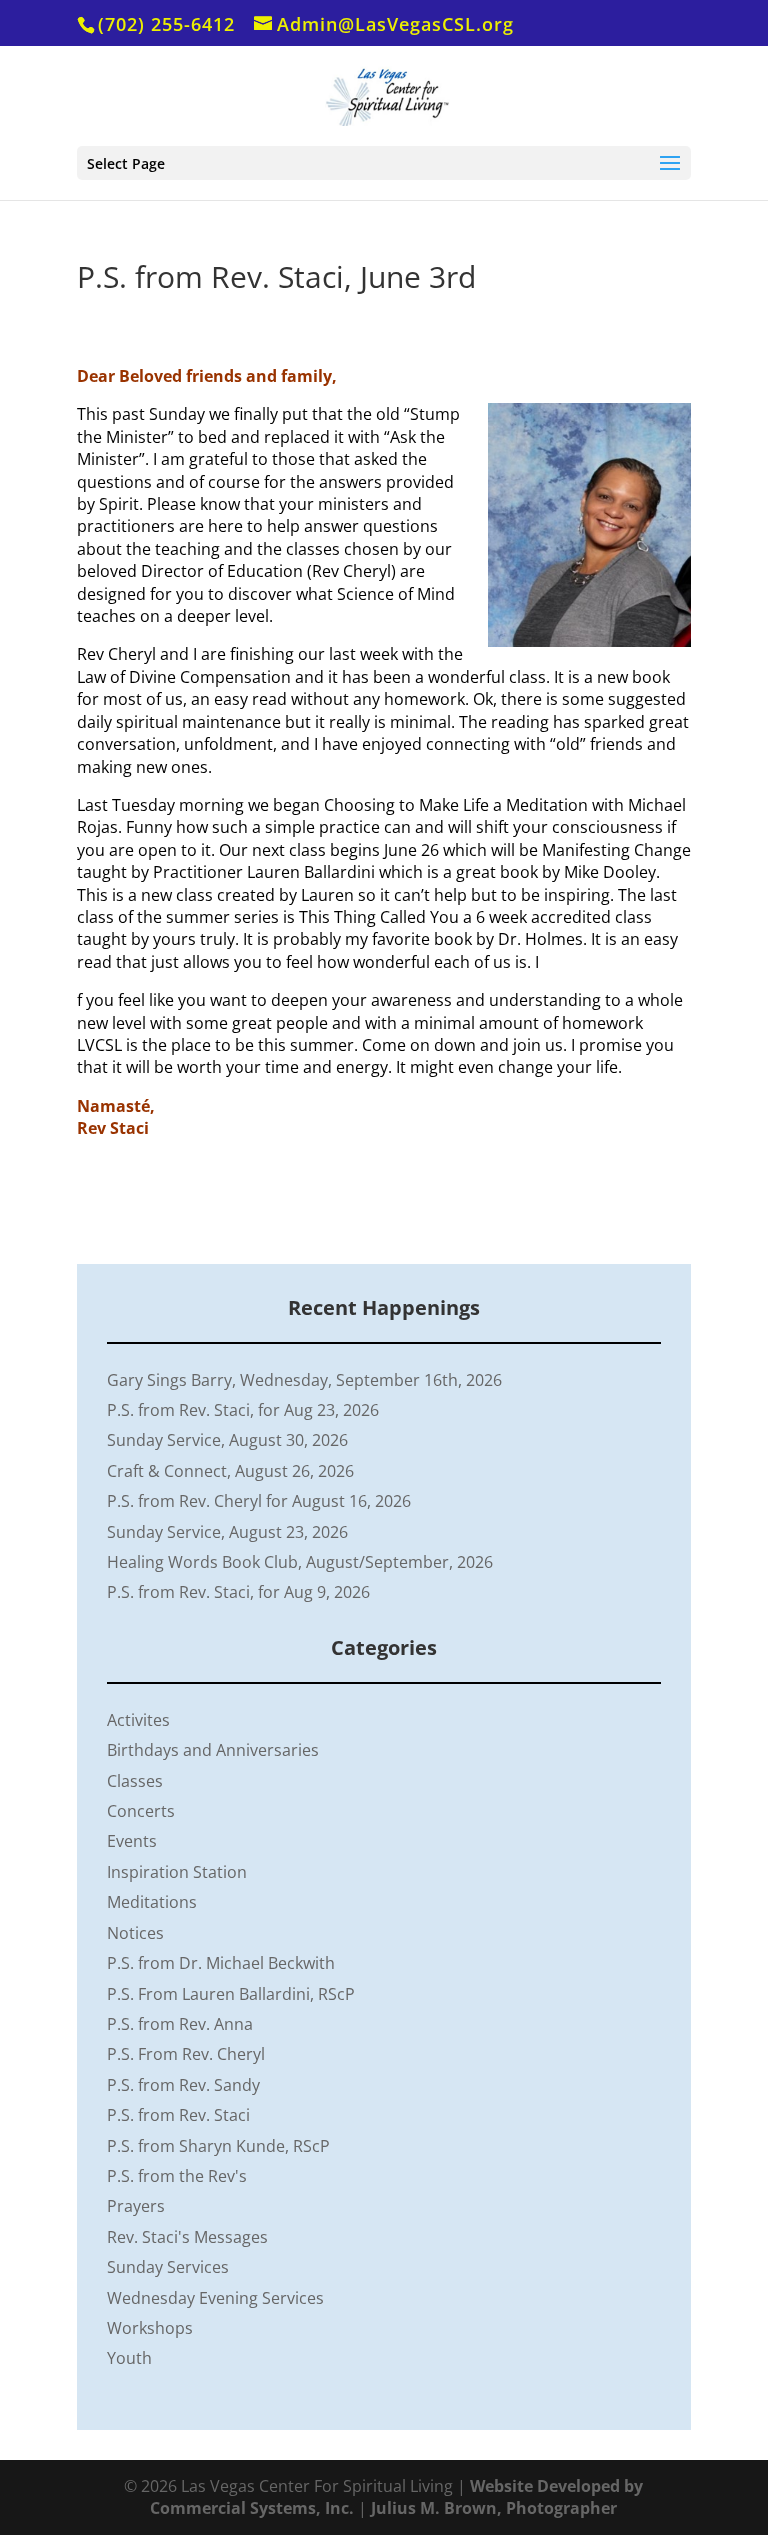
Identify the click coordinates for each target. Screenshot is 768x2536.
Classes (135, 1781)
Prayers (136, 2206)
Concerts (141, 1811)
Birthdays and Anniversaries (213, 1750)
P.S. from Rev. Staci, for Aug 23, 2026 (243, 1410)
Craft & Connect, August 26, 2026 (230, 1471)
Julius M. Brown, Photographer (494, 2508)
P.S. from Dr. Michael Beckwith (221, 1963)
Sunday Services (168, 2267)
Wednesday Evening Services (215, 2298)
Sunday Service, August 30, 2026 (227, 1440)
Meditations (152, 1902)
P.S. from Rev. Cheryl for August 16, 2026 (259, 1501)
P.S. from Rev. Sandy (183, 2085)
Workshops (150, 2328)
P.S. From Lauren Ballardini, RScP (231, 1994)
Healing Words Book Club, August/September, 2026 (300, 1562)
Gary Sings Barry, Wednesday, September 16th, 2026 (304, 1380)
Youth (129, 2358)
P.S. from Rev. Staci (178, 2115)
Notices (135, 1933)
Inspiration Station (177, 1872)
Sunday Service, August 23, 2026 (227, 1532)
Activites (138, 1720)
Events (132, 1841)
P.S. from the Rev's (177, 2176)
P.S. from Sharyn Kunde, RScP (218, 2146)
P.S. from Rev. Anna (180, 2024)
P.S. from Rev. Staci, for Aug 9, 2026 (238, 1592)
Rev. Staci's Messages (187, 2237)
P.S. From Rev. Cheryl (186, 2054)
